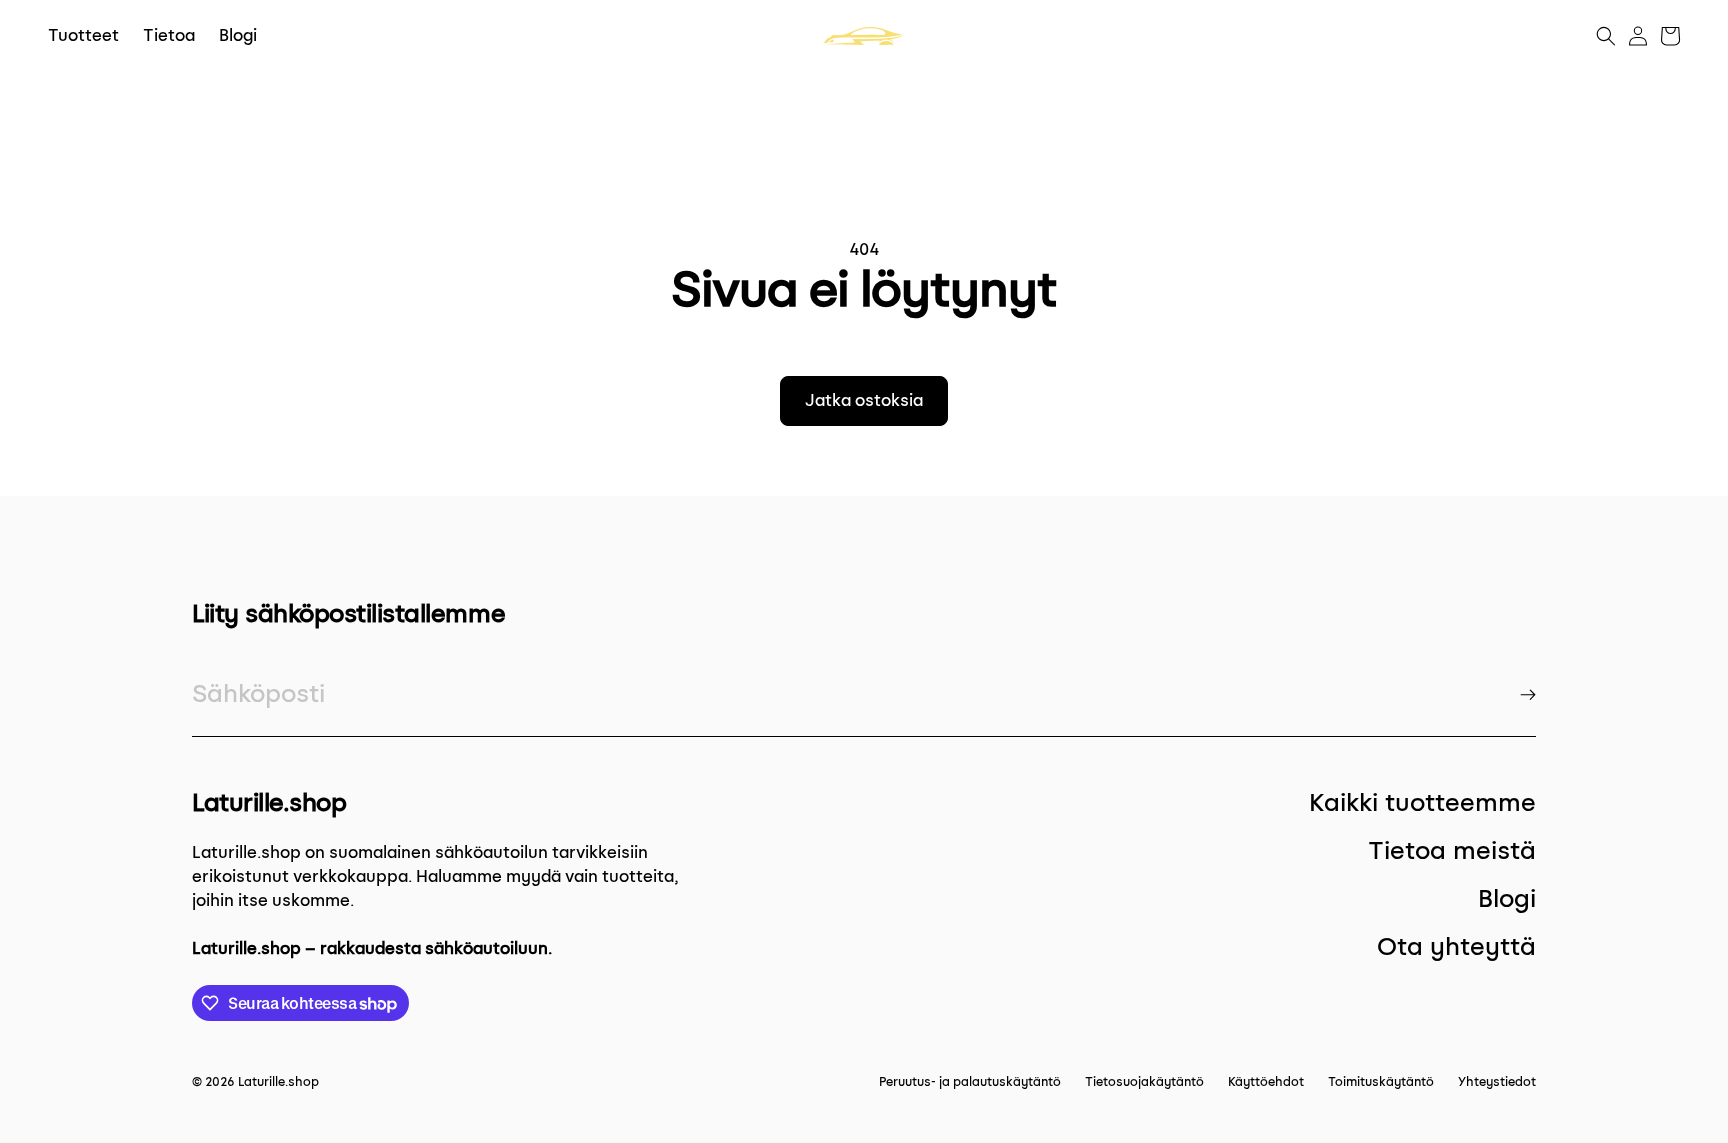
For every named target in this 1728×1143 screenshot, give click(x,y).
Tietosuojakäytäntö (1144, 1082)
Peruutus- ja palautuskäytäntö (970, 1082)
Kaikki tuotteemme (1422, 802)
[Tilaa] (1528, 694)
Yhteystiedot (1497, 1082)
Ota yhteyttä (1456, 946)
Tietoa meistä (1452, 850)
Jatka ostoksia (864, 400)
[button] (1606, 36)
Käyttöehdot (1266, 1082)
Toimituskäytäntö (1381, 1082)
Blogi (1507, 898)
